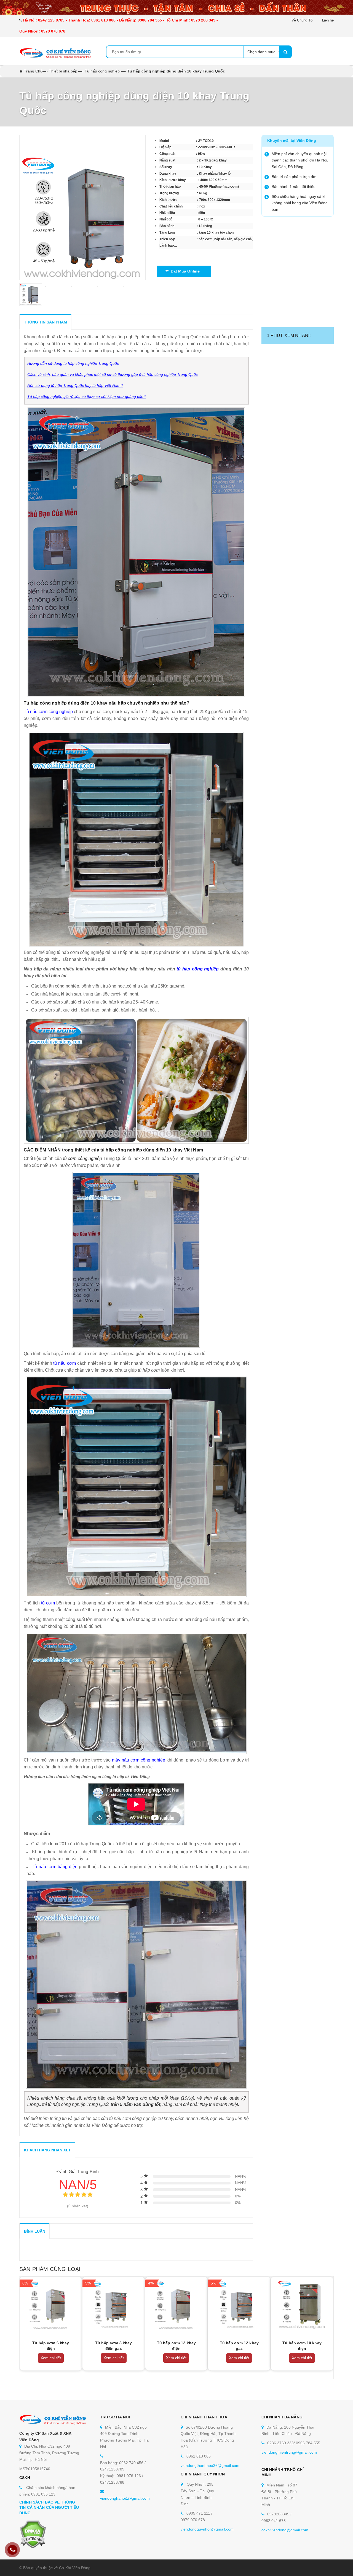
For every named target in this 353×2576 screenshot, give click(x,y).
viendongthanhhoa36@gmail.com (210, 2466)
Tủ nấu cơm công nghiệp (48, 712)
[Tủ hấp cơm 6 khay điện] (51, 2304)
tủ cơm (48, 1603)
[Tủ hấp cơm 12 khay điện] (176, 2304)
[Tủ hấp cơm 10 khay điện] (302, 2304)
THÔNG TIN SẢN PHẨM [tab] (46, 322)
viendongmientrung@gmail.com (289, 2452)
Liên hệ (328, 20)
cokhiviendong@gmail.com (285, 2530)
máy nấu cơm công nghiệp (139, 1760)
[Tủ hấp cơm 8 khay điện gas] (114, 2304)
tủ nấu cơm (65, 1363)
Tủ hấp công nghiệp (102, 71)
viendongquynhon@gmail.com (207, 2529)
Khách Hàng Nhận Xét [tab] (47, 2150)
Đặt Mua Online (184, 271)
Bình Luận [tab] (35, 2231)
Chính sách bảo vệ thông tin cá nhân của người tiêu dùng (49, 2508)
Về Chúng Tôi (302, 20)
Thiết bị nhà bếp (63, 71)
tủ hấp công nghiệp (198, 969)
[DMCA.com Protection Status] (33, 2534)
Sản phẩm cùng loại (50, 2269)
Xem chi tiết (51, 2358)
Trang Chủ (33, 71)
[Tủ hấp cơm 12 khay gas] (239, 2304)
